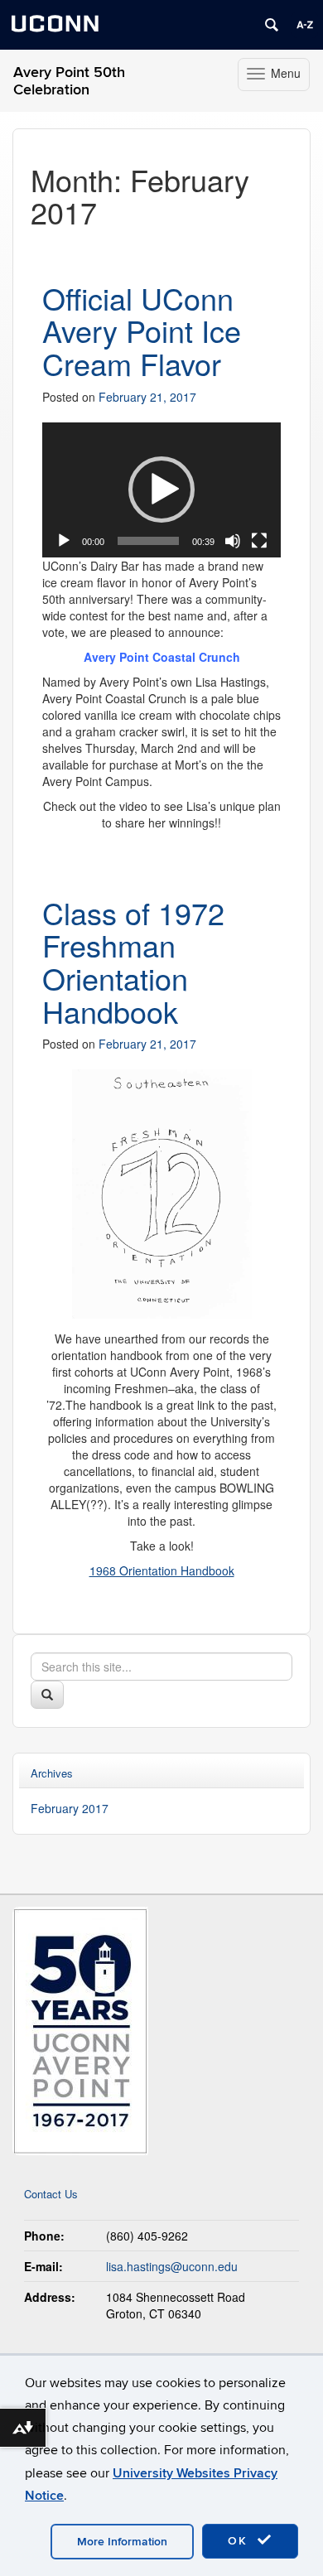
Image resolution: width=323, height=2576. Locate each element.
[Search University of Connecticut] (272, 25)
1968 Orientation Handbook (162, 1570)
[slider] (148, 541)
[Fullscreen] (259, 541)
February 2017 (70, 1808)
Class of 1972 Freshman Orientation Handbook (133, 962)
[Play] (64, 541)
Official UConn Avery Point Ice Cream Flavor (142, 330)
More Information (122, 2542)
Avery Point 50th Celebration (69, 81)
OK (240, 2541)
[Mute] (233, 541)
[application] (161, 490)
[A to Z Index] (305, 25)
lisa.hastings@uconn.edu (172, 2266)
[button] (161, 490)
